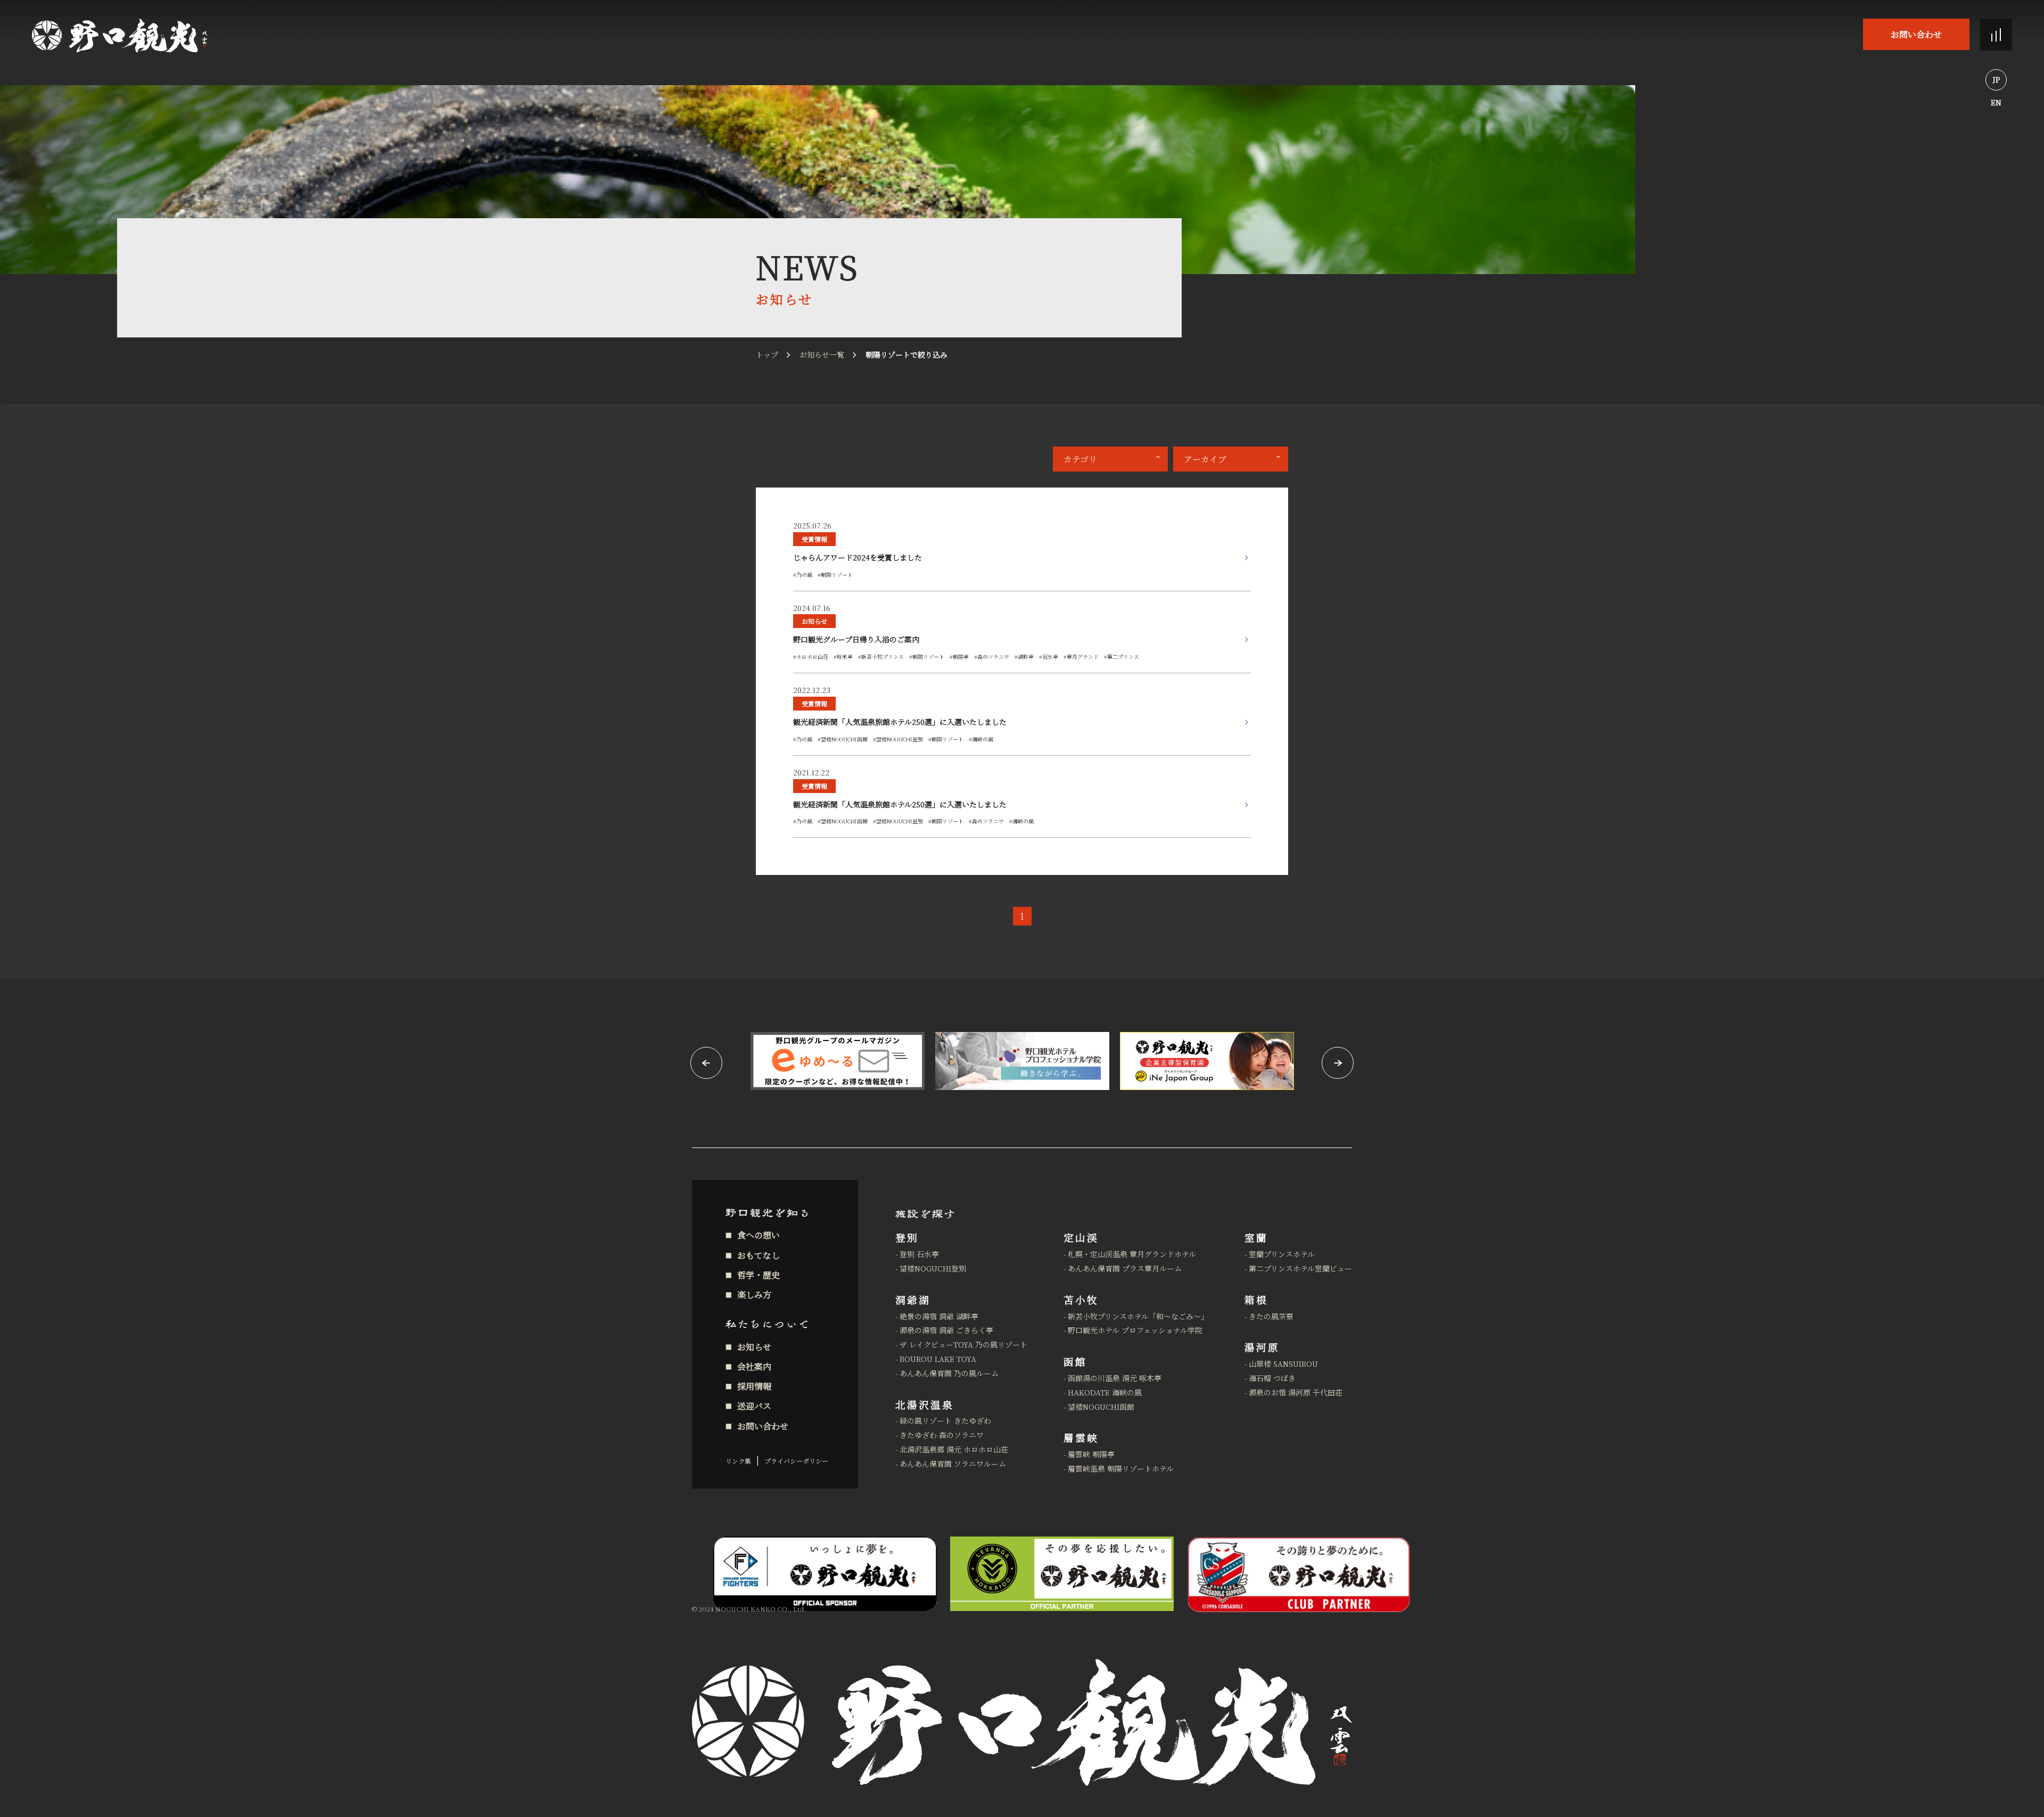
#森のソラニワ (992, 656)
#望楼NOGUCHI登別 (898, 739)
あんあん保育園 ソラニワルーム (953, 1464)
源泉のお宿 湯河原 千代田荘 (1296, 1392)
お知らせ (814, 621)
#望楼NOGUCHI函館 (843, 739)
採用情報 (754, 1386)
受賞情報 (814, 539)
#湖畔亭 (1024, 656)
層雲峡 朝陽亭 (1091, 1454)
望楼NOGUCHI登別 (933, 1268)
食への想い (759, 1235)
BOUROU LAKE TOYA (938, 1359)
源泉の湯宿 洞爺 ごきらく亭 (946, 1330)
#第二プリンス (1122, 656)
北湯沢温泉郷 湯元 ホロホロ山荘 (954, 1449)
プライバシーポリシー (796, 1461)
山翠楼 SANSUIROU (1283, 1364)
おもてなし (759, 1255)
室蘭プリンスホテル (1282, 1254)
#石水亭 (1049, 656)
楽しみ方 (754, 1295)
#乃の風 (803, 575)
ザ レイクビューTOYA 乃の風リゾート (963, 1344)
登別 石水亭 (919, 1254)
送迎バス (754, 1406)
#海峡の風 (981, 739)
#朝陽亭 (959, 656)
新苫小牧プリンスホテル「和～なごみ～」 (1138, 1316)
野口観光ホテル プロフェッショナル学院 (1135, 1330)
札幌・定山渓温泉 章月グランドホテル (1132, 1254)
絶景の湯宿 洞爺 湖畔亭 (939, 1316)
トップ (767, 354)
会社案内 (754, 1366)
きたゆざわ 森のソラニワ (942, 1435)
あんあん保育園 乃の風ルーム (949, 1373)
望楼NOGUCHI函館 (1101, 1407)
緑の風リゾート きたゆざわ (945, 1420)
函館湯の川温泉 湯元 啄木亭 (1115, 1378)
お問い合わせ (1916, 34)
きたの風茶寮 (1271, 1316)
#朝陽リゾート (835, 575)
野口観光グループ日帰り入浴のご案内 (856, 639)
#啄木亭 (843, 656)
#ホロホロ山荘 (811, 656)
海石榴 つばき (1272, 1378)
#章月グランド (1081, 656)
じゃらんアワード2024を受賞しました (858, 557)
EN (1996, 102)
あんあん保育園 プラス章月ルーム (1125, 1268)
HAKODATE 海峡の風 (1105, 1392)
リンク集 (738, 1461)
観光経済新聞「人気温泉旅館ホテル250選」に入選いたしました (900, 722)
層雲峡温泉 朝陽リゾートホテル (1121, 1468)
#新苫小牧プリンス (881, 656)
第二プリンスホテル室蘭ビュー (1300, 1268)
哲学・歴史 (759, 1275)
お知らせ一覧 (822, 354)
